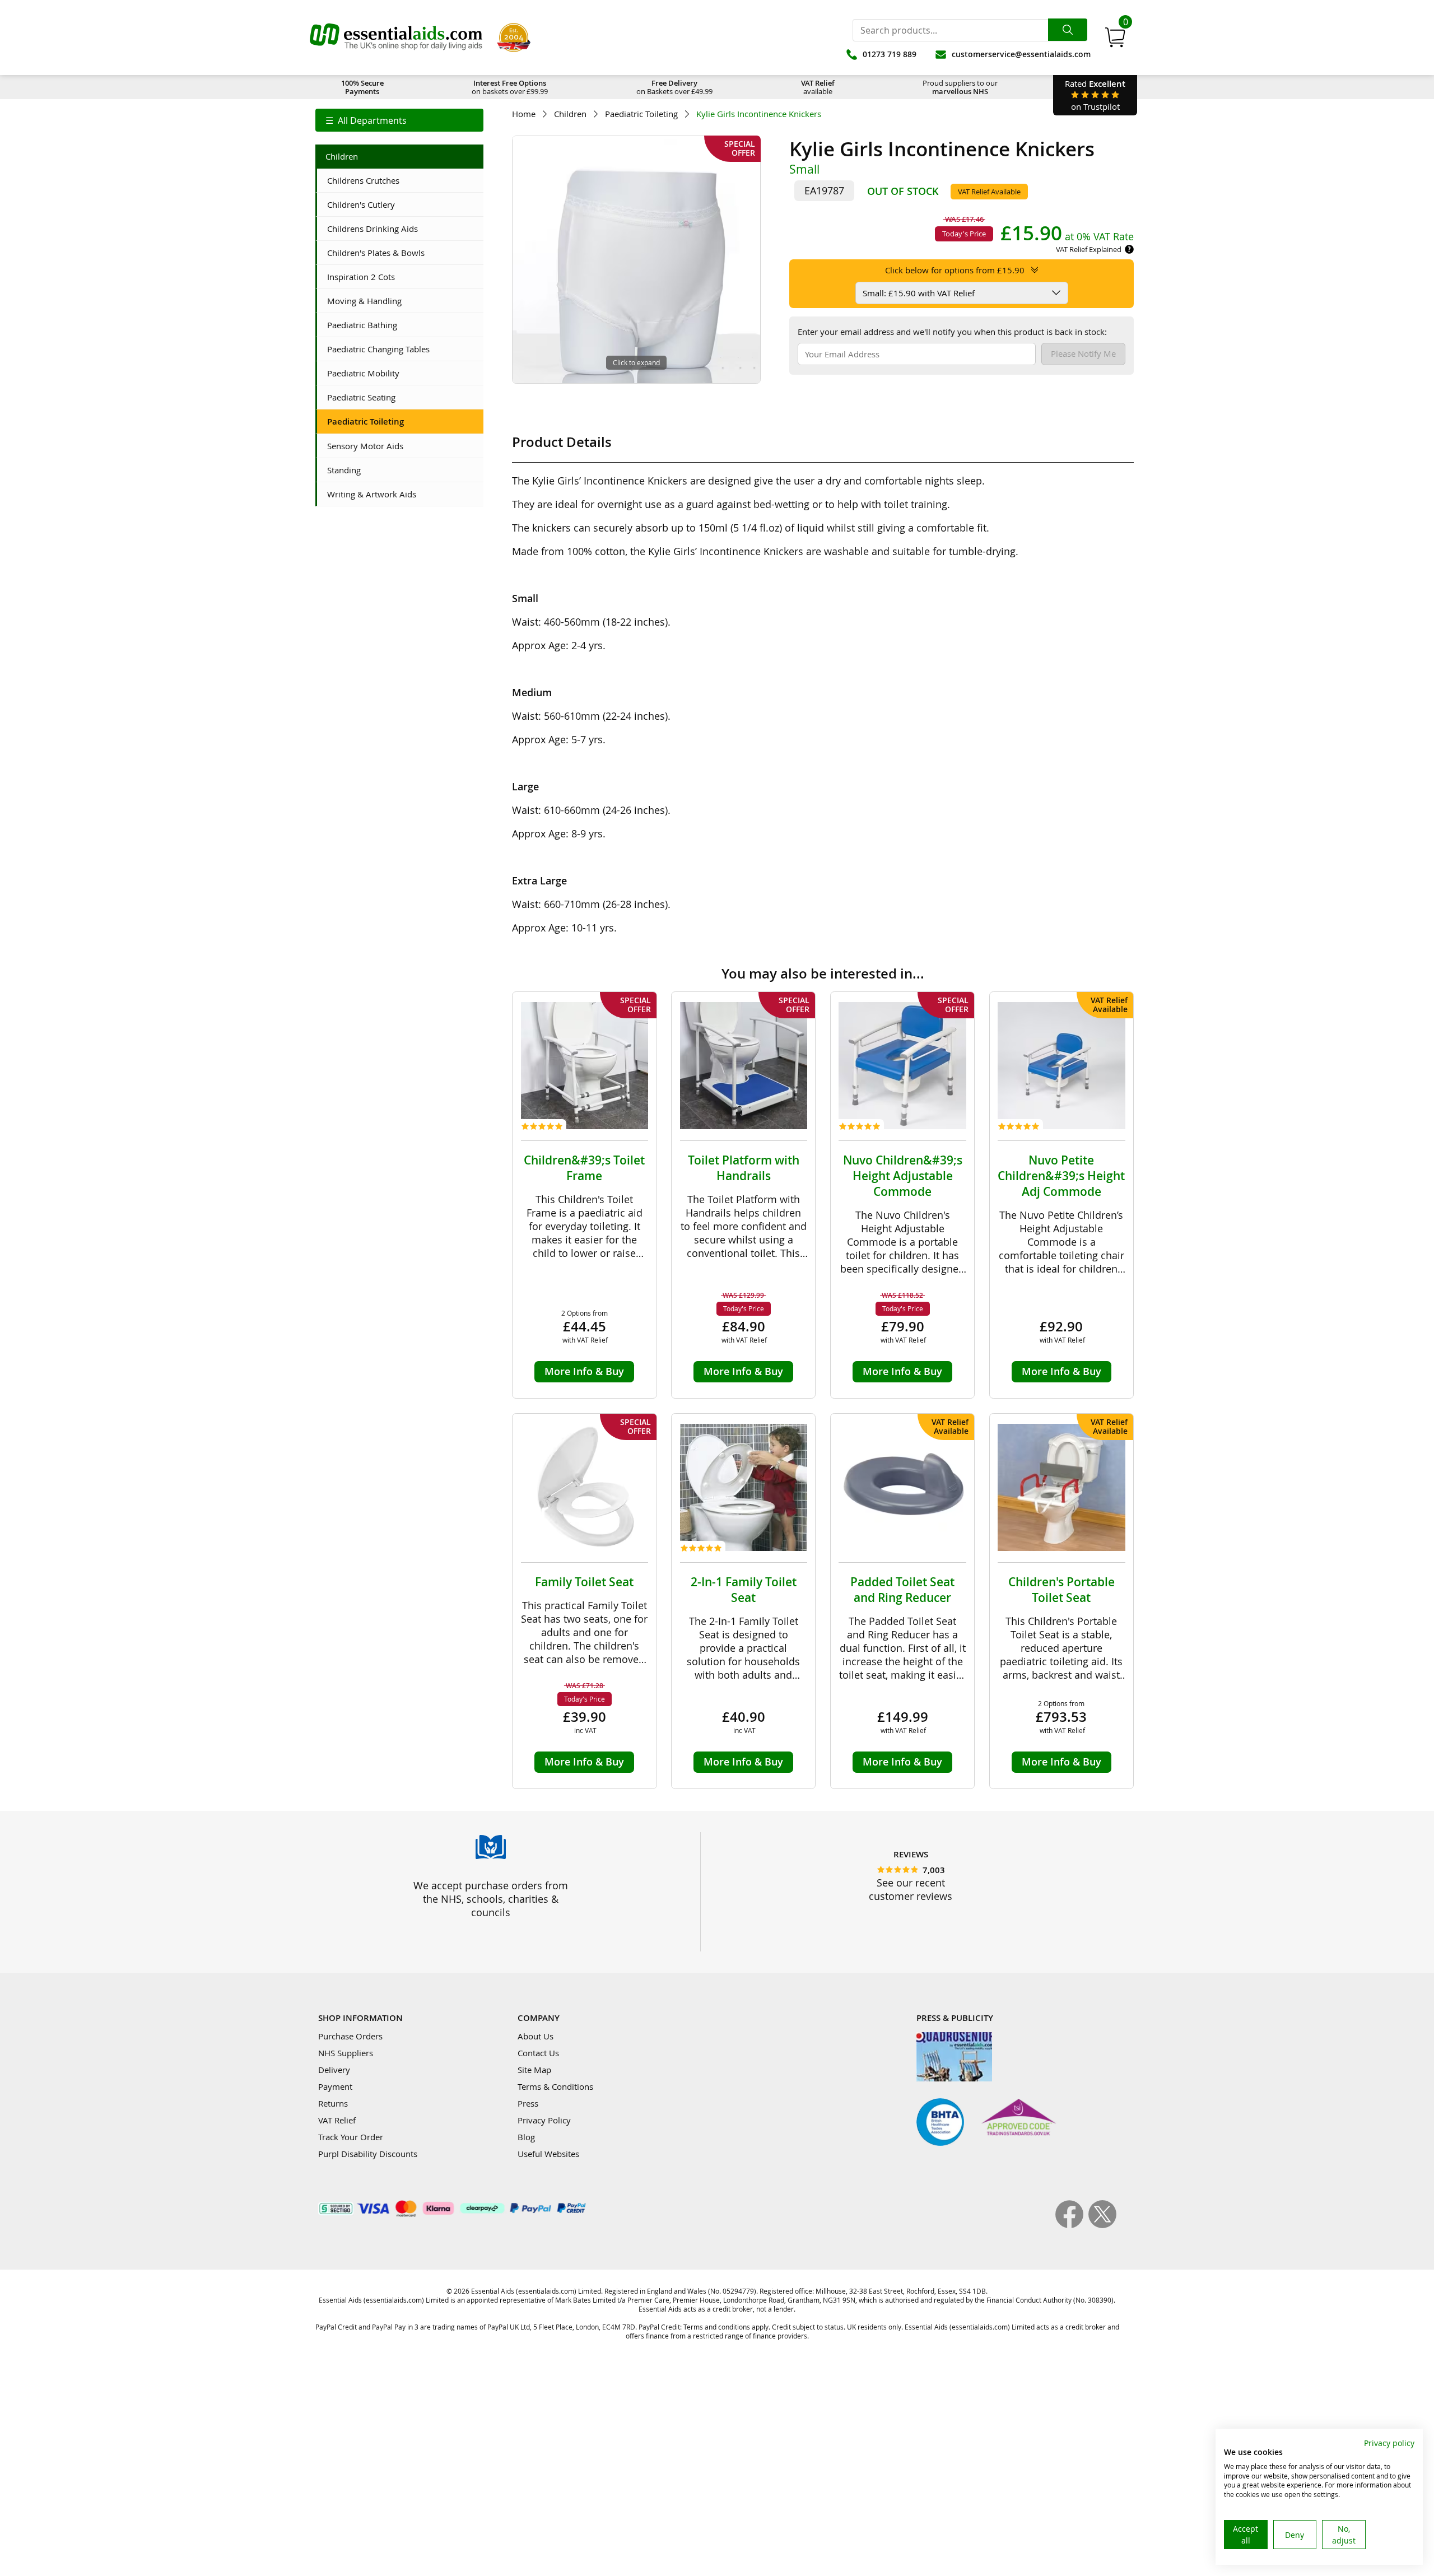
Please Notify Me (1083, 353)
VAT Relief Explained (1089, 249)
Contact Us (538, 2053)
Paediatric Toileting (641, 114)
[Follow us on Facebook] (1072, 2225)
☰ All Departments (366, 120)
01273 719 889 (890, 54)
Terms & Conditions (555, 2086)
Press (528, 2103)
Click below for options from (955, 270)
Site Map (534, 2070)
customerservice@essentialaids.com (1021, 54)
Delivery (334, 2070)
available (818, 87)
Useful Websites (548, 2154)
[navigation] (399, 120)
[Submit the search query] (1068, 30)
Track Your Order (351, 2137)
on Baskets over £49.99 (674, 87)
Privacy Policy (544, 2120)
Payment (335, 2086)
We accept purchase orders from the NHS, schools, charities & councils (491, 1899)
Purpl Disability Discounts (368, 2154)
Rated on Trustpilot (1095, 95)
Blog (526, 2137)
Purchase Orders (350, 2036)
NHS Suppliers (346, 2053)
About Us (536, 2036)
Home (524, 114)
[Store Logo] (396, 38)
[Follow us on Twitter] (1102, 2225)
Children (570, 114)
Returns (333, 2103)
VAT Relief (337, 2120)
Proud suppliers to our (960, 87)
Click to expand (636, 362)
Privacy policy (1389, 2443)
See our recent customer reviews (911, 1889)
